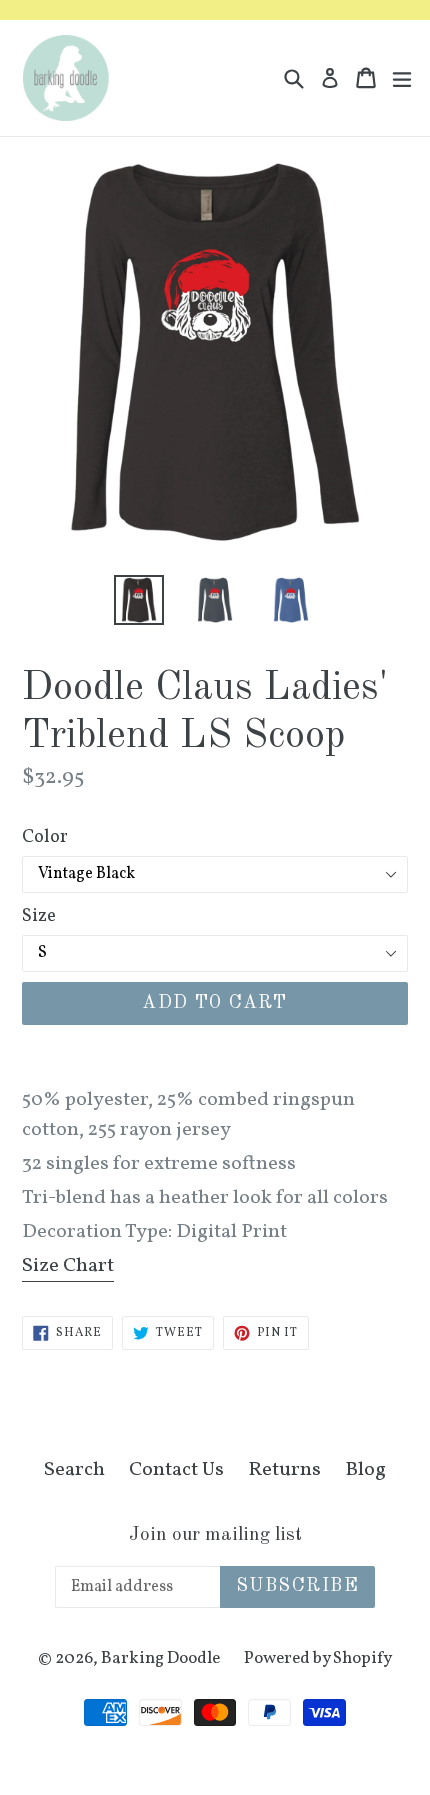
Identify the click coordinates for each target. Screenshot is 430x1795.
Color (45, 837)
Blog (365, 1470)
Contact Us (176, 1470)
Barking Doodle (160, 1658)
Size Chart (68, 1266)
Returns (284, 1470)
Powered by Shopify (318, 1658)
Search (74, 1470)
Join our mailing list (215, 1535)
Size (39, 916)
